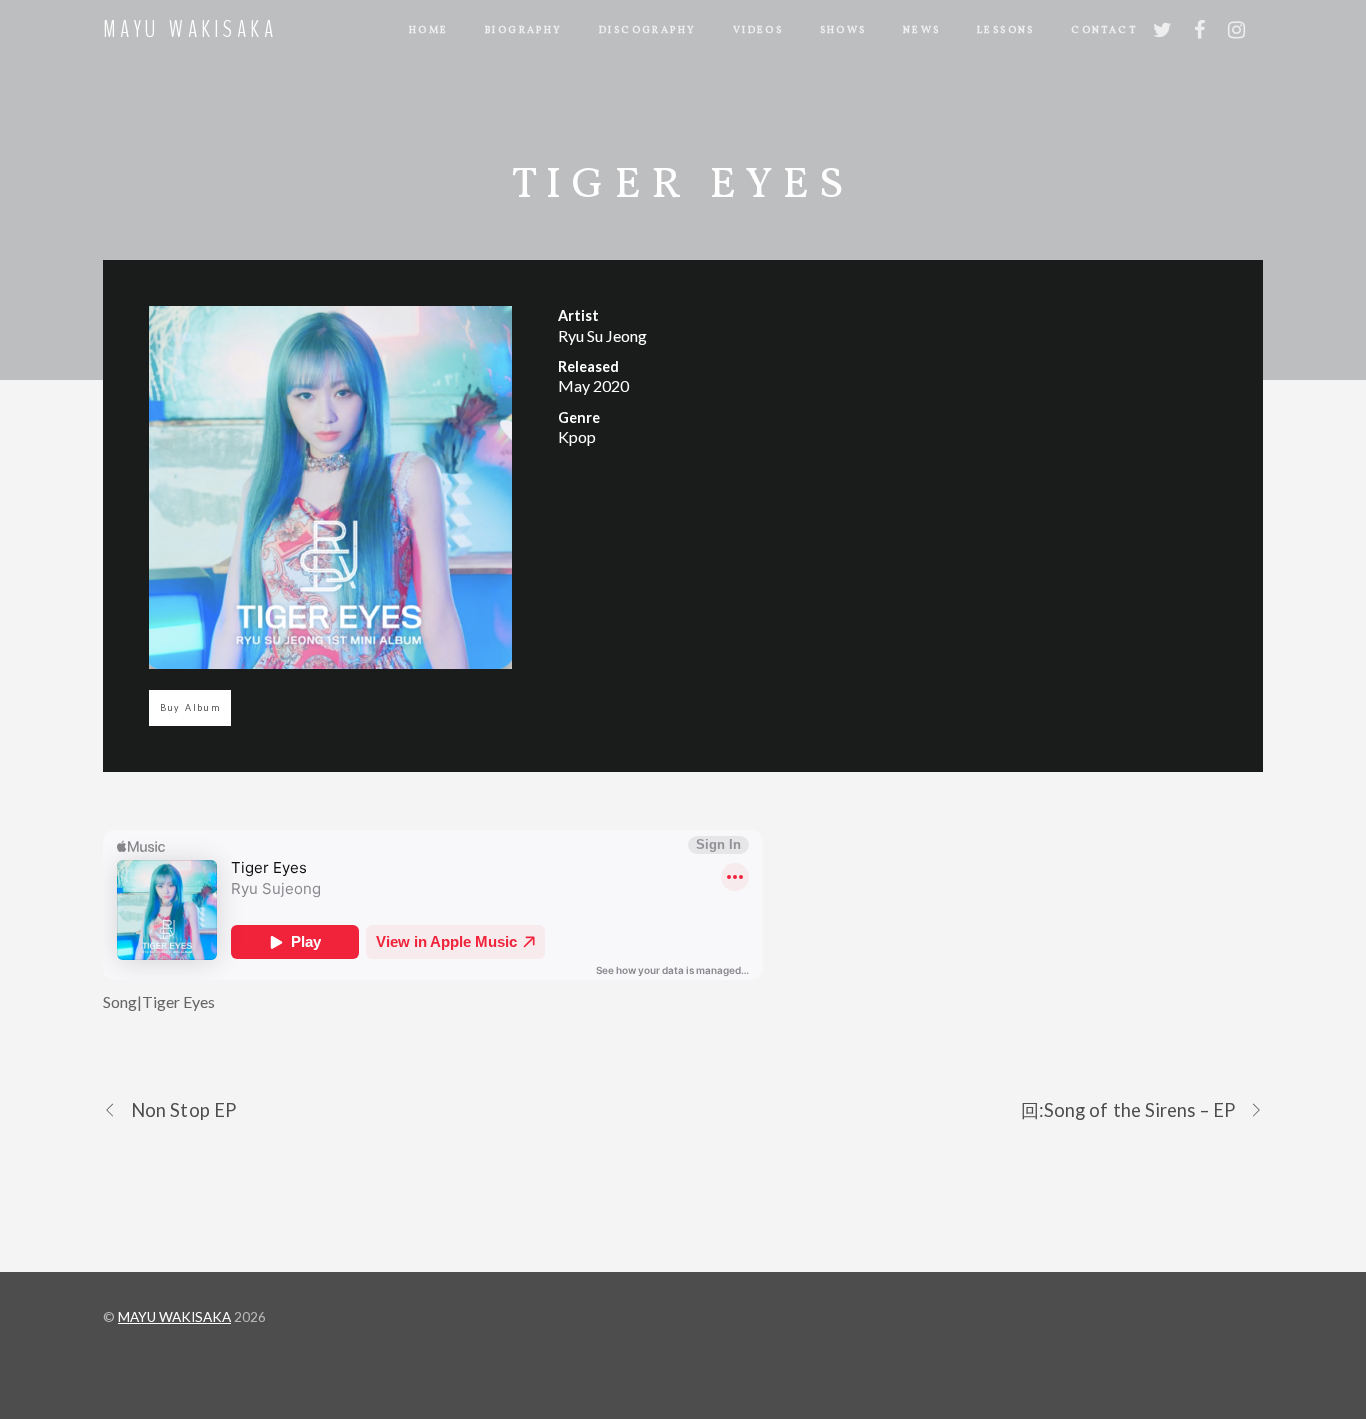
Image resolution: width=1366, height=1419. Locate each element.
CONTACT (1104, 30)
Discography (647, 30)
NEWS (922, 30)
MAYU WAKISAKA (174, 1317)
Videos (758, 30)
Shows (843, 30)
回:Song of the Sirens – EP (1128, 1110)
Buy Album (190, 707)
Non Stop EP (183, 1110)
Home (429, 30)
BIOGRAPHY (524, 30)
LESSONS (1006, 30)
